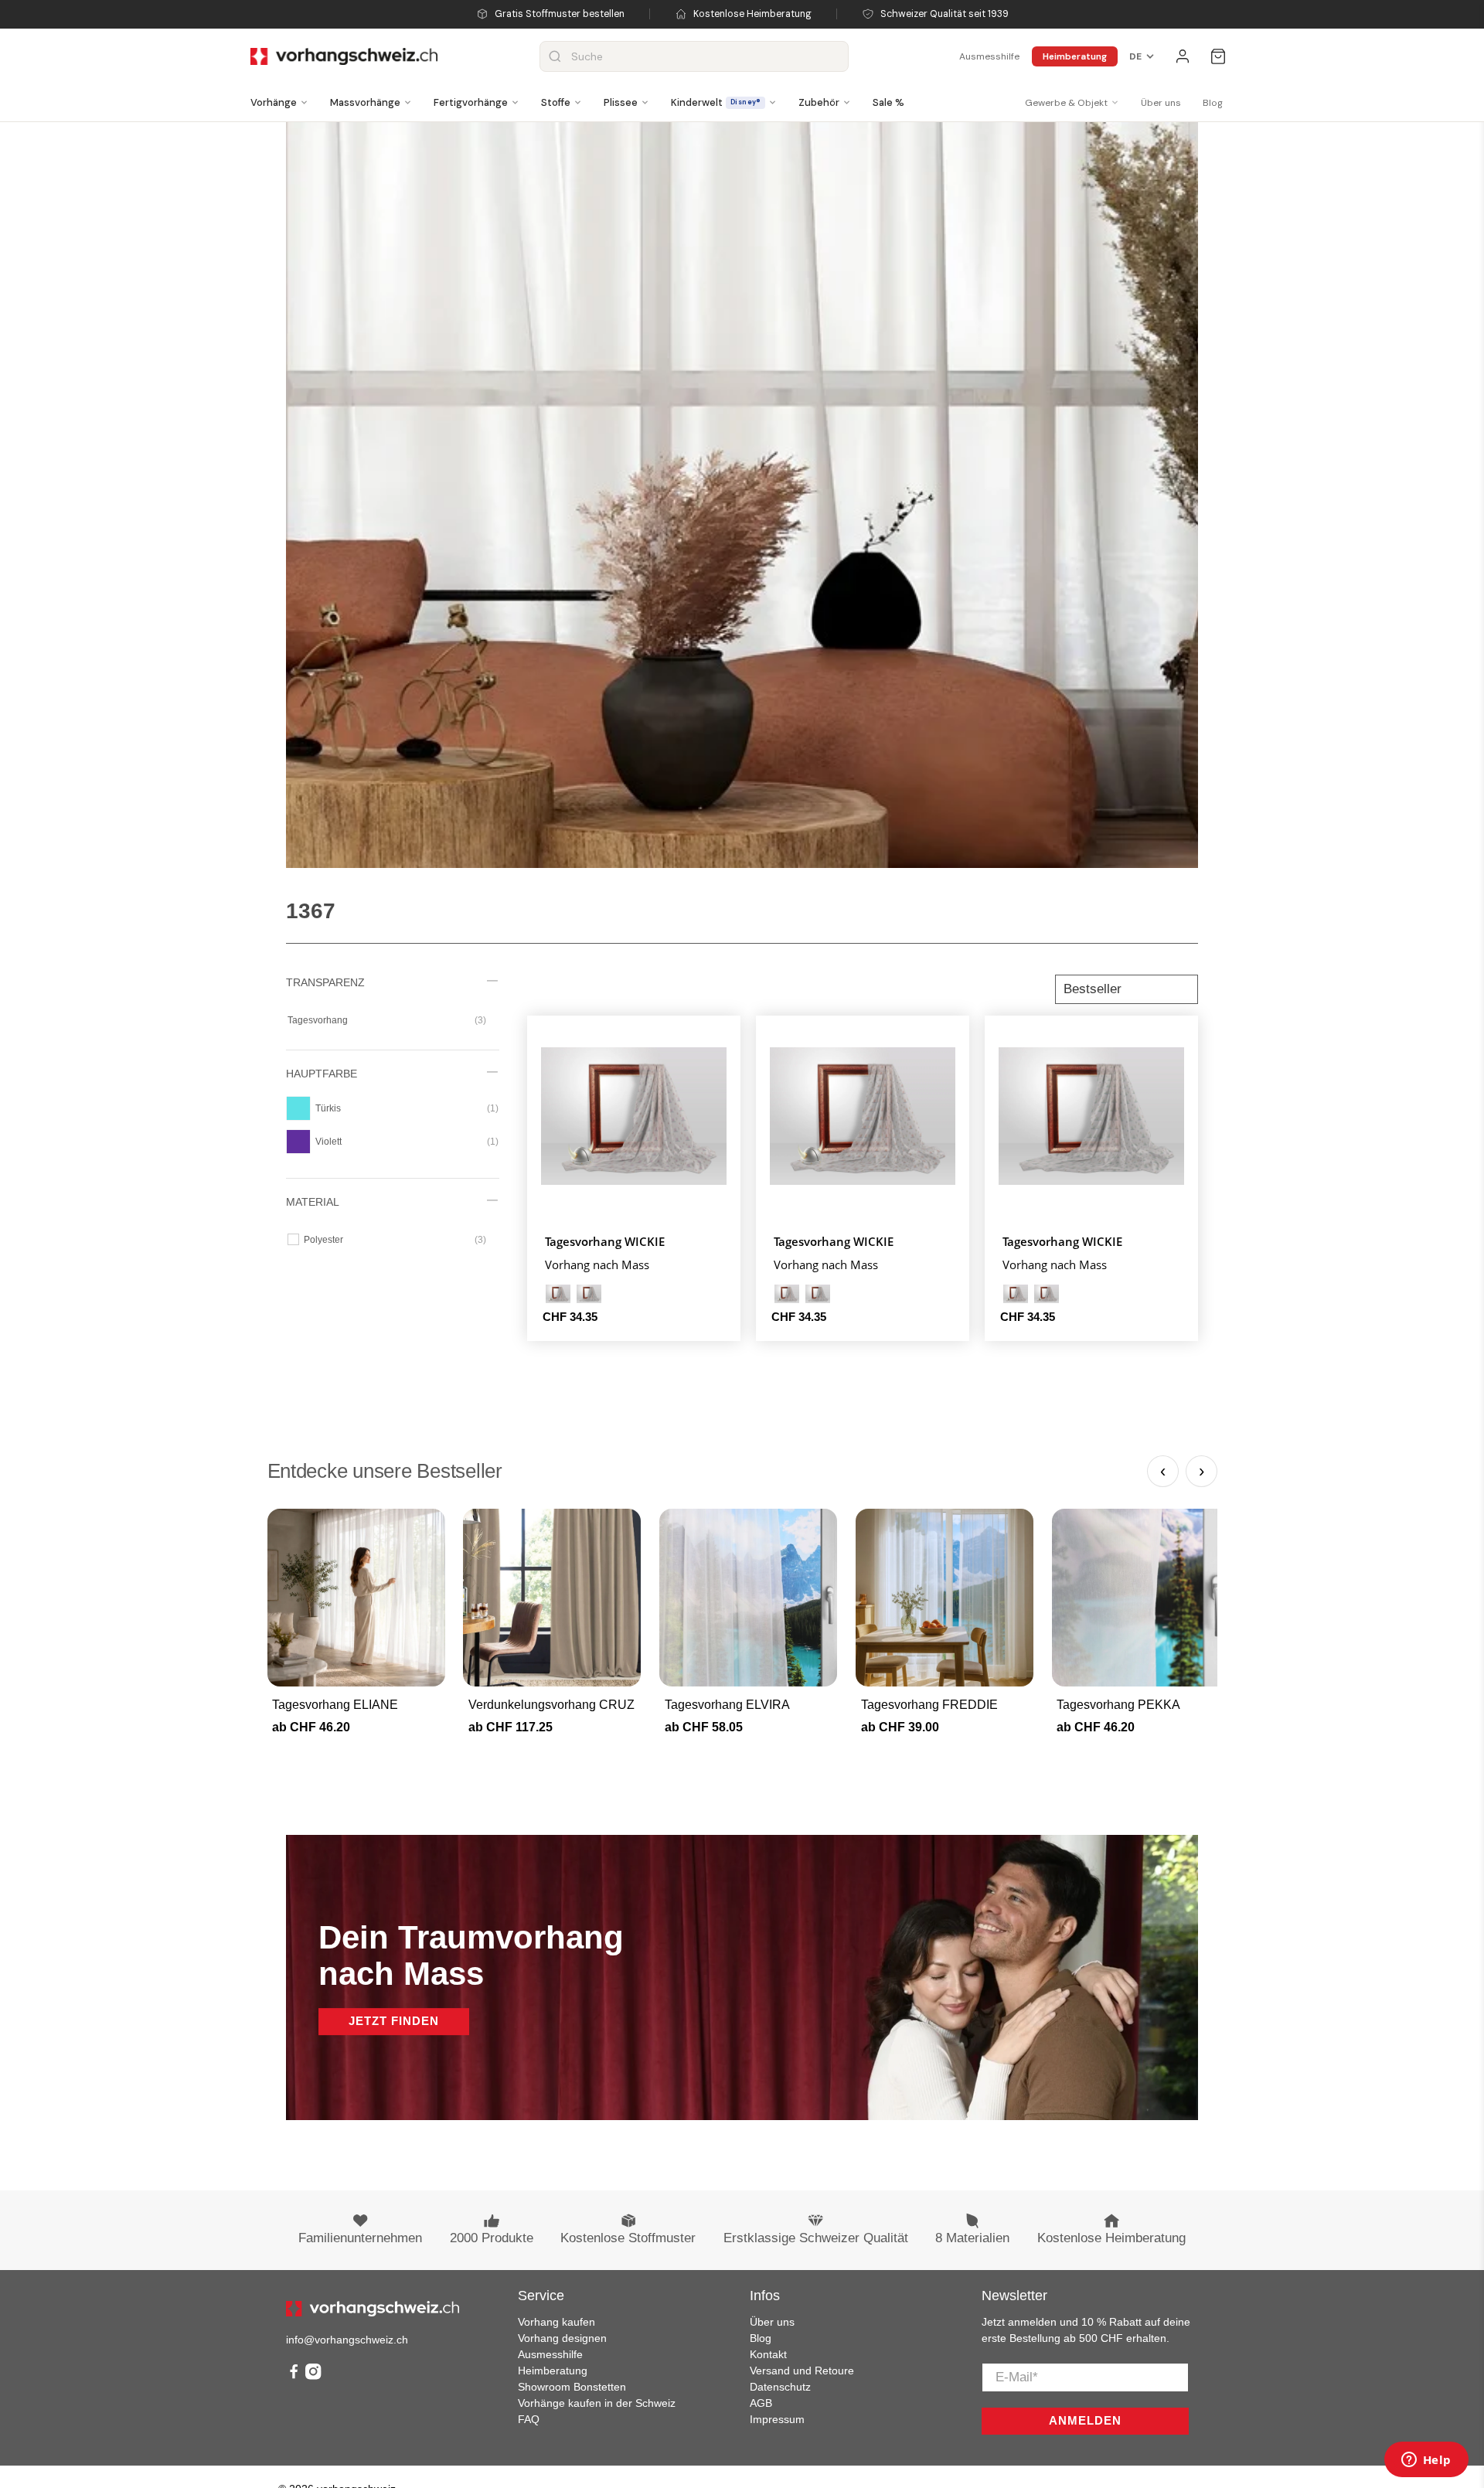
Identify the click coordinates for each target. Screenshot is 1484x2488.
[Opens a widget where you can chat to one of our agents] (1426, 2461)
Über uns (1161, 103)
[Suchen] (555, 56)
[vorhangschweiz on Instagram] (313, 2376)
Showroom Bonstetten (572, 2387)
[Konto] (1183, 56)
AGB (761, 2403)
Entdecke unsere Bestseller (385, 1471)
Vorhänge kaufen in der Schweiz (597, 2403)
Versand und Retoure (802, 2371)
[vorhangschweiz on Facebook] (294, 2376)
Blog (1213, 103)
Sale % (888, 102)
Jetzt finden (394, 2021)
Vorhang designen (562, 2338)
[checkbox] (387, 1020)
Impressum (777, 2419)
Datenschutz (780, 2387)
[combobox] (694, 56)
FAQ (529, 2419)
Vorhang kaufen (556, 2322)
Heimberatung (1075, 56)
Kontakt (768, 2354)
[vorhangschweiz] (373, 2309)
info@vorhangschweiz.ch (347, 2340)
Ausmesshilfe (989, 56)
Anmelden (1085, 2420)
